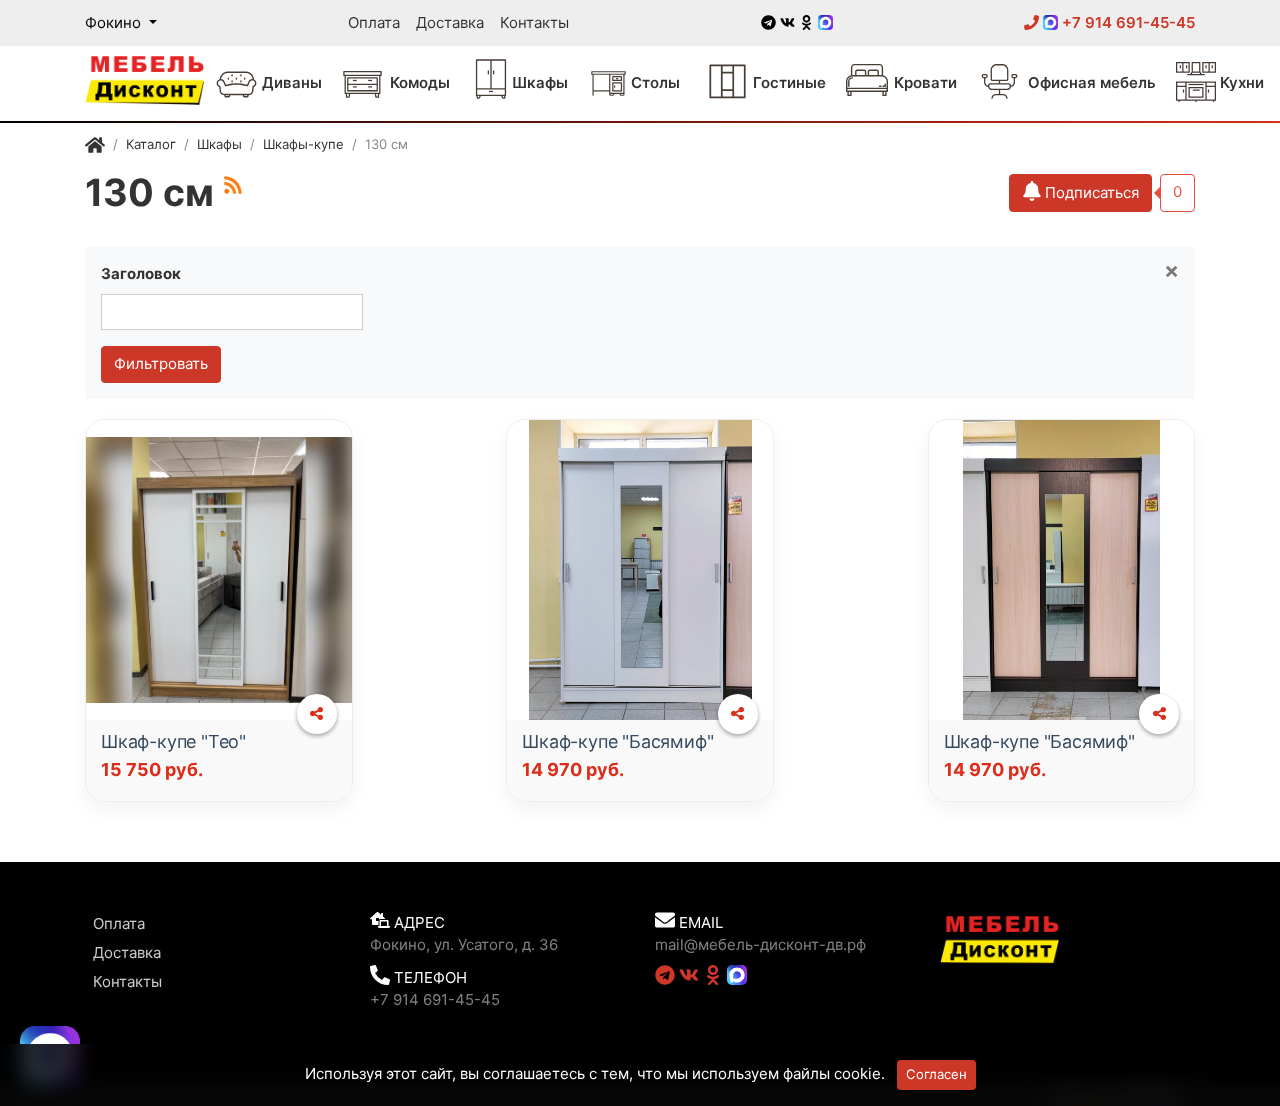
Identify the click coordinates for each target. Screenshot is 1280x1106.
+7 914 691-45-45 (1126, 22)
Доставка (450, 22)
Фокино (115, 22)
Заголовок (141, 273)
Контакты (534, 22)
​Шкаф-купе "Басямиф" (617, 741)
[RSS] (233, 185)
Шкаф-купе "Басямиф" (1039, 741)
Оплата (374, 22)
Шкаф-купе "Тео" (173, 741)
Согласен (936, 1074)
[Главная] (95, 147)
